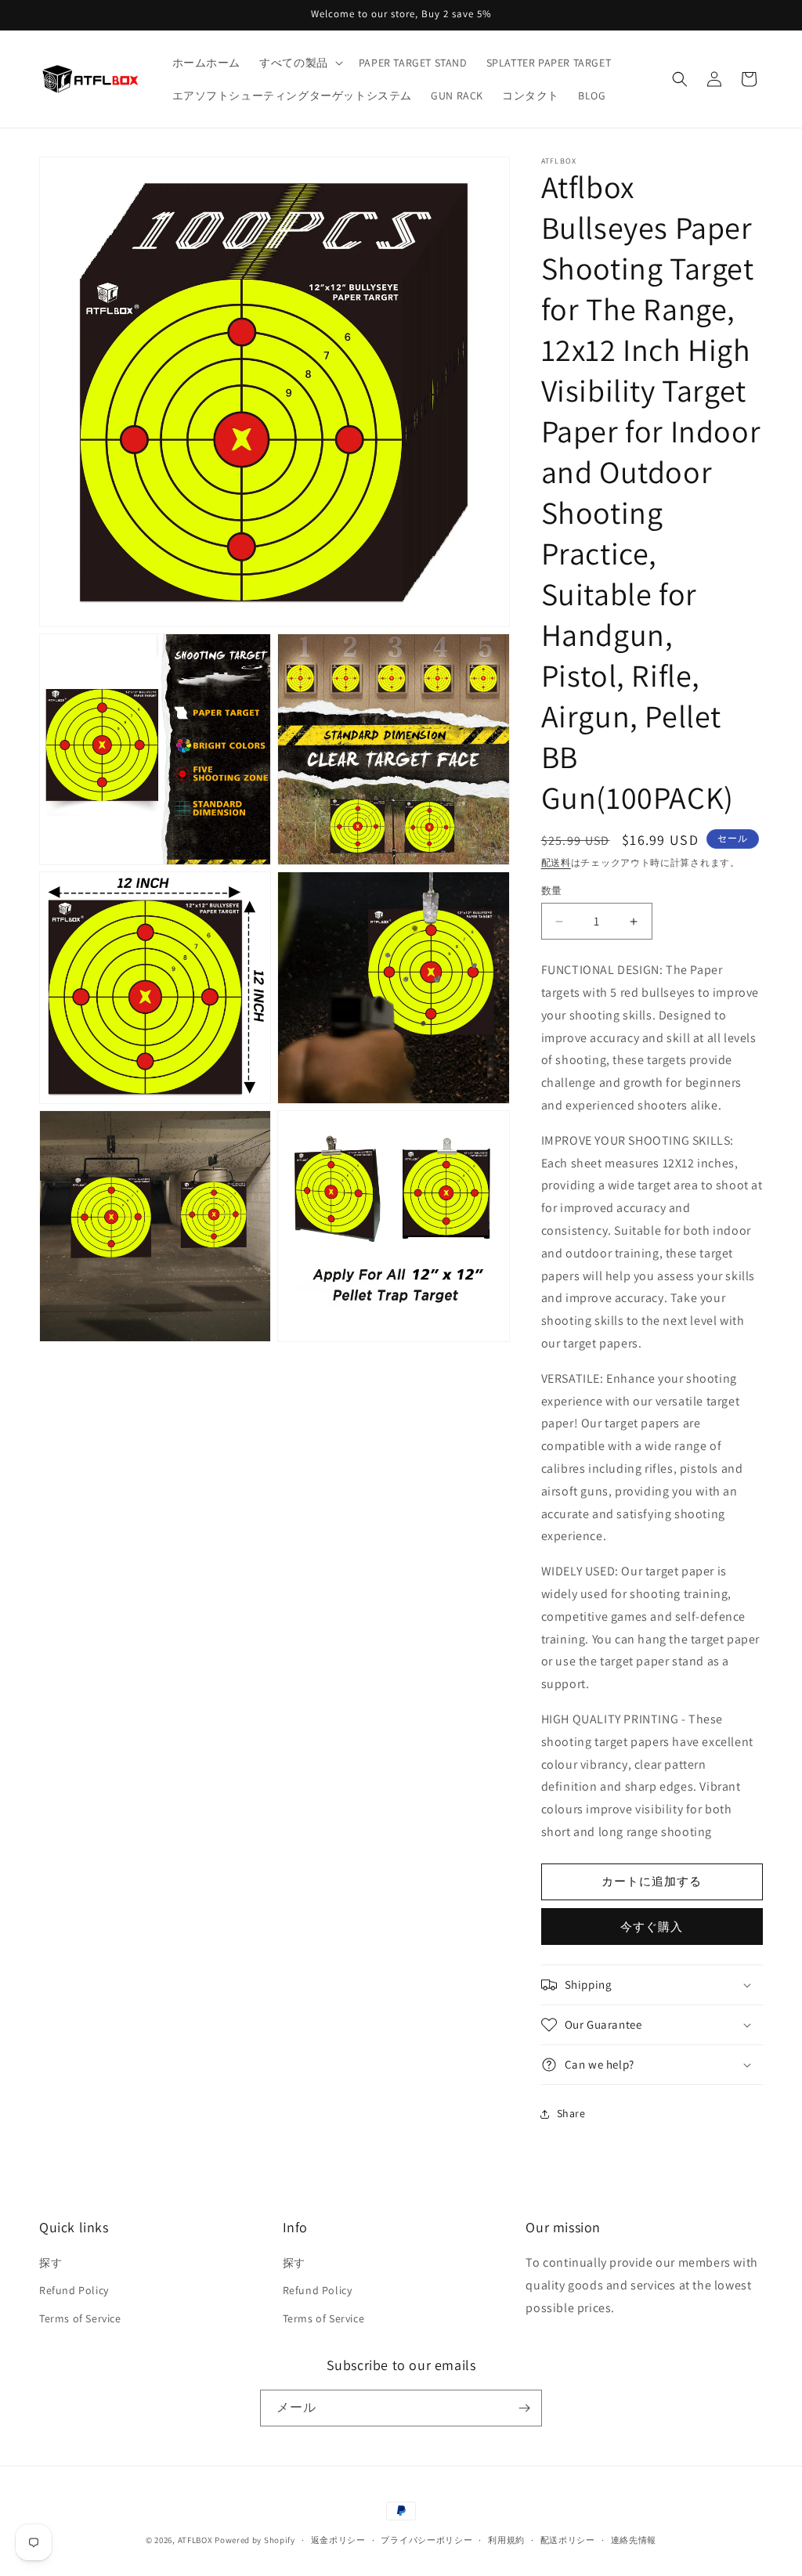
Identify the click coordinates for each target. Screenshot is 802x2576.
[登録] (524, 2408)
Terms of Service (80, 2318)
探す (51, 2263)
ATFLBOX (195, 2540)
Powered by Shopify (255, 2540)
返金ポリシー (338, 2540)
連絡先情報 (634, 2540)
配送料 (556, 862)
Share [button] (571, 2113)
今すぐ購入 (652, 1927)
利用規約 (506, 2540)
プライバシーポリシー (426, 2540)
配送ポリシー (568, 2540)
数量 (552, 891)
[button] (300, 63)
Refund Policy (74, 2290)
